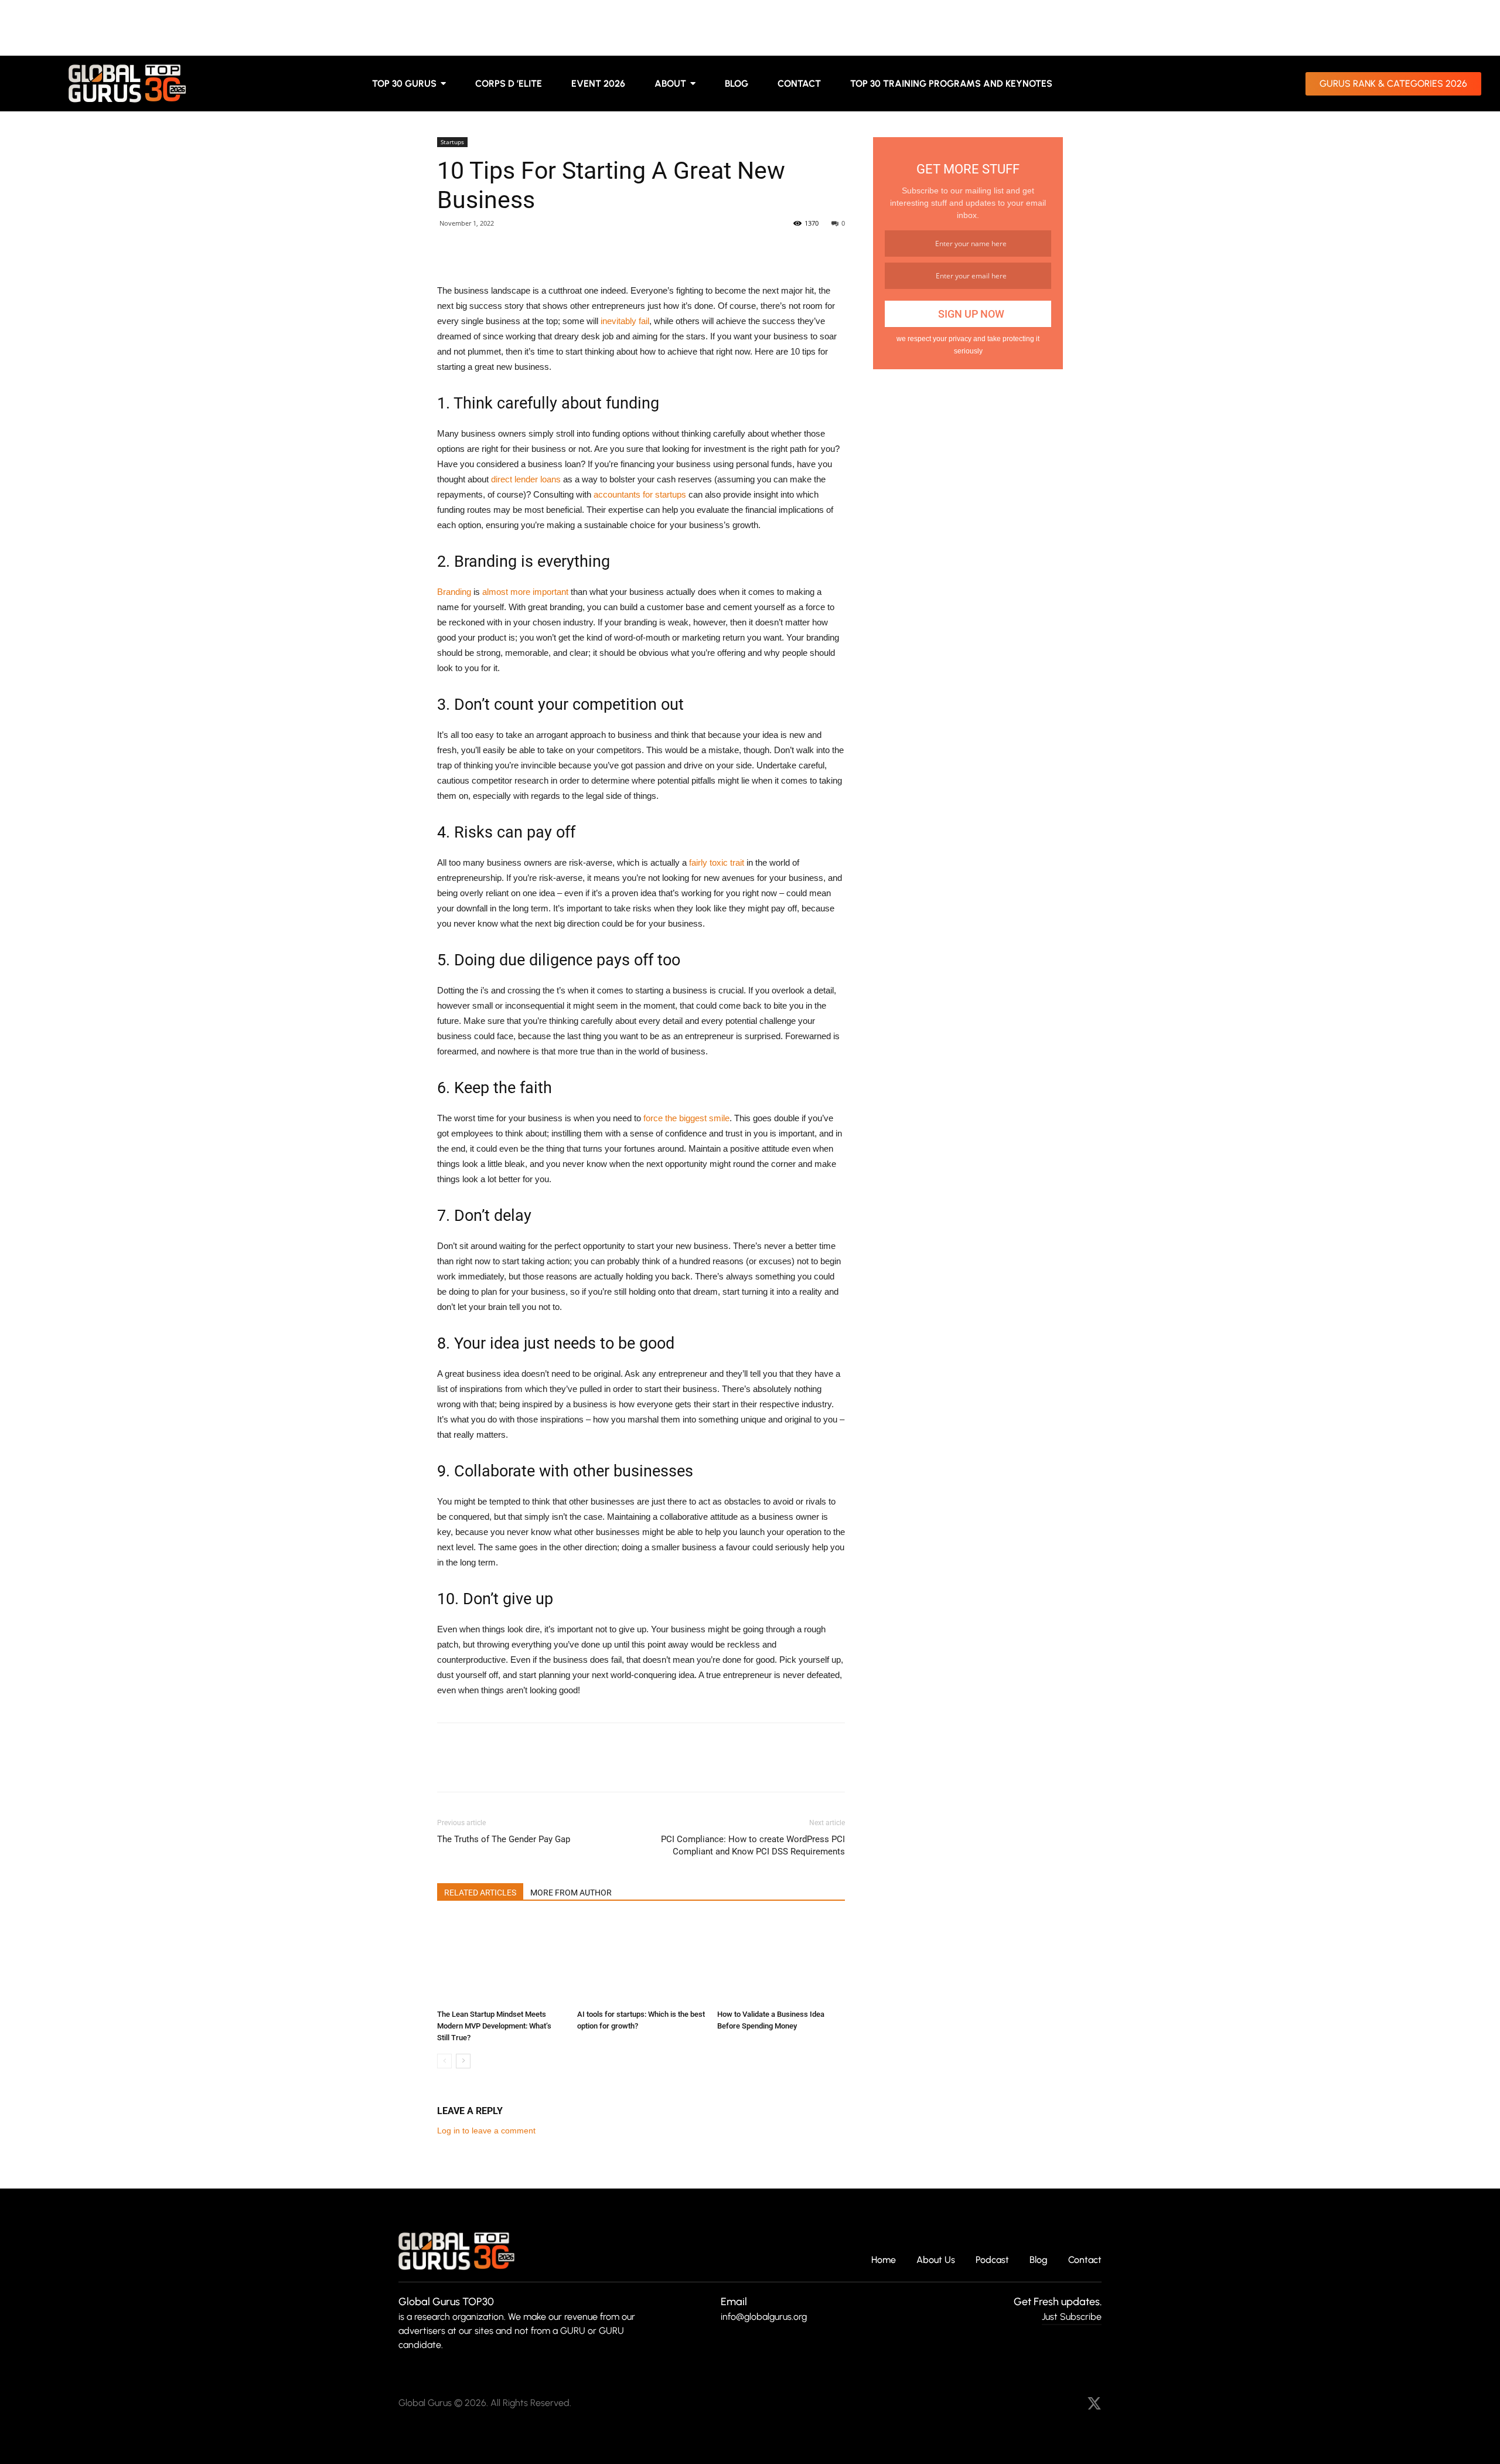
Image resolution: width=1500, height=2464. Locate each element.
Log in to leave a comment (486, 2131)
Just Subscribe (1072, 2317)
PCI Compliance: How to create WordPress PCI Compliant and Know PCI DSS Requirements (753, 1845)
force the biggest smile (686, 1118)
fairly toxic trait (717, 862)
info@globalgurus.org (764, 2317)
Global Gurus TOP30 (446, 2302)
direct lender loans (526, 479)
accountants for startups (640, 494)
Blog (1039, 2260)
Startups (452, 142)
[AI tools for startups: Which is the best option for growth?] (641, 1961)
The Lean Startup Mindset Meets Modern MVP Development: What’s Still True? (494, 2026)
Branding (454, 592)
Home (884, 2260)
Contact (1085, 2260)
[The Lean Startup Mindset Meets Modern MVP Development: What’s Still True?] (501, 1961)
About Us (936, 2260)
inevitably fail (625, 321)
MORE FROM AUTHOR (571, 1893)
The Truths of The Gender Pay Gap (504, 1839)
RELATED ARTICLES (480, 1893)
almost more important (525, 592)
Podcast (992, 2260)
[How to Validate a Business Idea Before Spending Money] (781, 1961)
